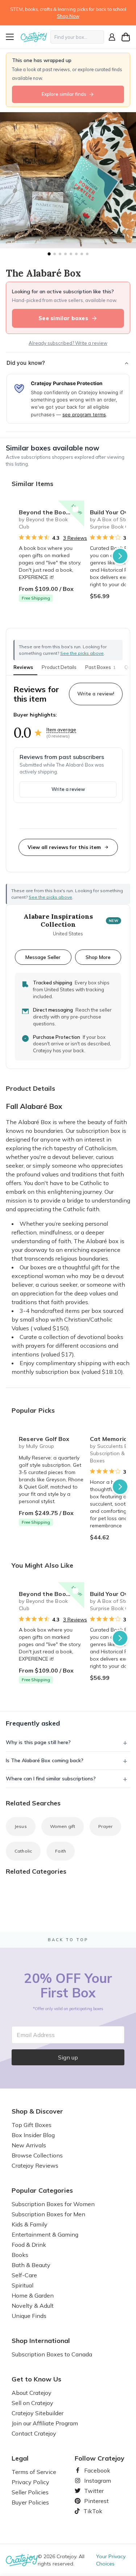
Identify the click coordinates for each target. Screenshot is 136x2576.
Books (20, 2255)
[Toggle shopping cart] (126, 37)
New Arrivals (29, 2145)
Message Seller (43, 957)
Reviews (23, 667)
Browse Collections (37, 2155)
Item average (61, 730)
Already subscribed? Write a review (68, 343)
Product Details (59, 667)
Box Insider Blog (33, 2135)
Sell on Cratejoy (32, 2403)
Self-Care (24, 2275)
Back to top (68, 1940)
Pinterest (94, 2501)
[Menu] (12, 37)
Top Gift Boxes (32, 2125)
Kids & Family (30, 2224)
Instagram (95, 2481)
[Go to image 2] (55, 254)
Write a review (68, 789)
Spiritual (22, 2285)
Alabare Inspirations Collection (58, 921)
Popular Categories (42, 2191)
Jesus (21, 1826)
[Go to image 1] (49, 254)
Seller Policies (30, 2492)
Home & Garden (33, 2295)
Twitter (91, 2491)
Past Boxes (100, 667)
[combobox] (77, 37)
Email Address (36, 2035)
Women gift (63, 1826)
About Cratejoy (32, 2393)
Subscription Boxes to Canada (52, 2354)
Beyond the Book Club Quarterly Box (51, 512)
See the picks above (50, 897)
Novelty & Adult (33, 2306)
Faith (61, 1851)
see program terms (84, 415)
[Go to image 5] (71, 254)
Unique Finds (29, 2316)
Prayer (105, 1826)
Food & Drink (29, 2245)
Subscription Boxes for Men (48, 2214)
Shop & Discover (37, 2111)
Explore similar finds (64, 94)
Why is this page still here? (38, 1742)
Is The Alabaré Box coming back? (45, 1760)
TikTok (90, 2511)
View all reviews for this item (64, 847)
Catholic (23, 1851)
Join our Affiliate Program (45, 2423)
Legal (20, 2458)
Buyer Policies (30, 2502)
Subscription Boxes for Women (53, 2204)
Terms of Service (34, 2472)
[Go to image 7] (82, 254)
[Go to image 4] (65, 254)
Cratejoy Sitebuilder (38, 2413)
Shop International (41, 2341)
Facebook (94, 2470)
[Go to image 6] (76, 254)
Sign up (68, 2057)
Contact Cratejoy (34, 2433)
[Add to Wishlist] (75, 509)
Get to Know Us (36, 2379)
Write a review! (96, 694)
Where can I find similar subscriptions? (51, 1779)
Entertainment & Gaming (45, 2234)
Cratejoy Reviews (35, 2165)
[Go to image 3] (60, 254)
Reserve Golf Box (44, 1439)
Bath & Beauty (31, 2265)
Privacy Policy (30, 2482)
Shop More (98, 957)
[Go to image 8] (87, 254)
